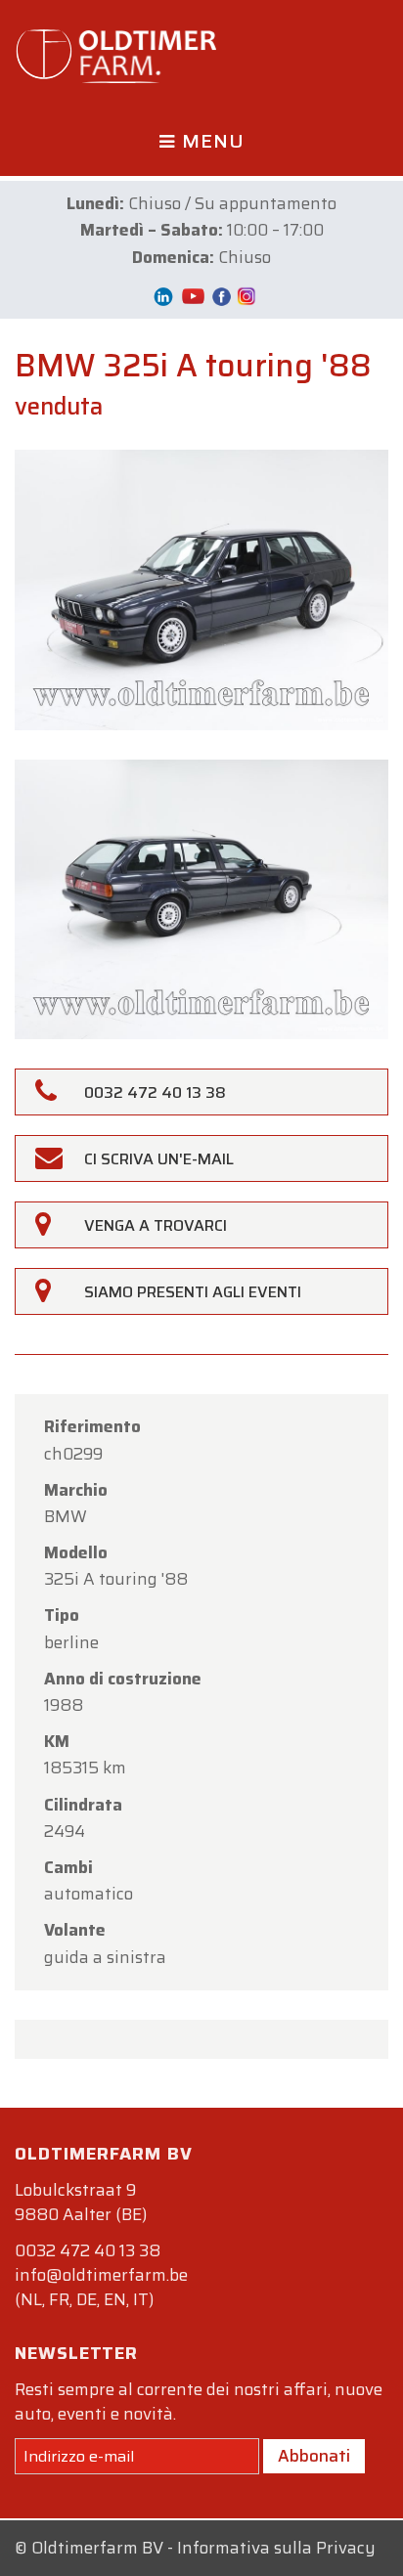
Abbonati (314, 2456)
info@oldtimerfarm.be (101, 2275)
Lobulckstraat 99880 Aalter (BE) (81, 2202)
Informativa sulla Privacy (276, 2548)
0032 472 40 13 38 (88, 2250)
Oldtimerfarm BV (97, 2548)
